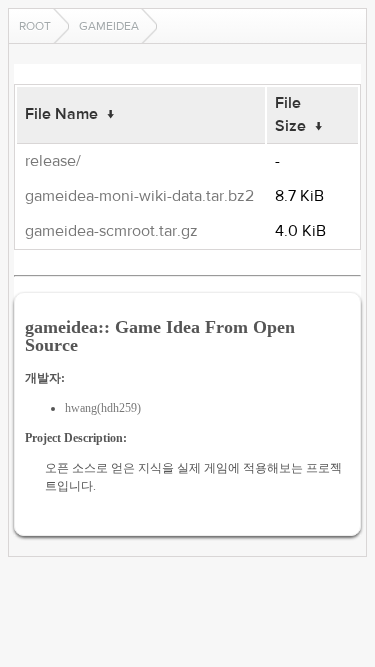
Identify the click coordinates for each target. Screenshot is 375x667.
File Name (61, 114)
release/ (53, 161)
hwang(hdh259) (103, 408)
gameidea (109, 26)
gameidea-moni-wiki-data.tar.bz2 (139, 196)
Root (35, 26)
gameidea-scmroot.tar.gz (111, 231)
